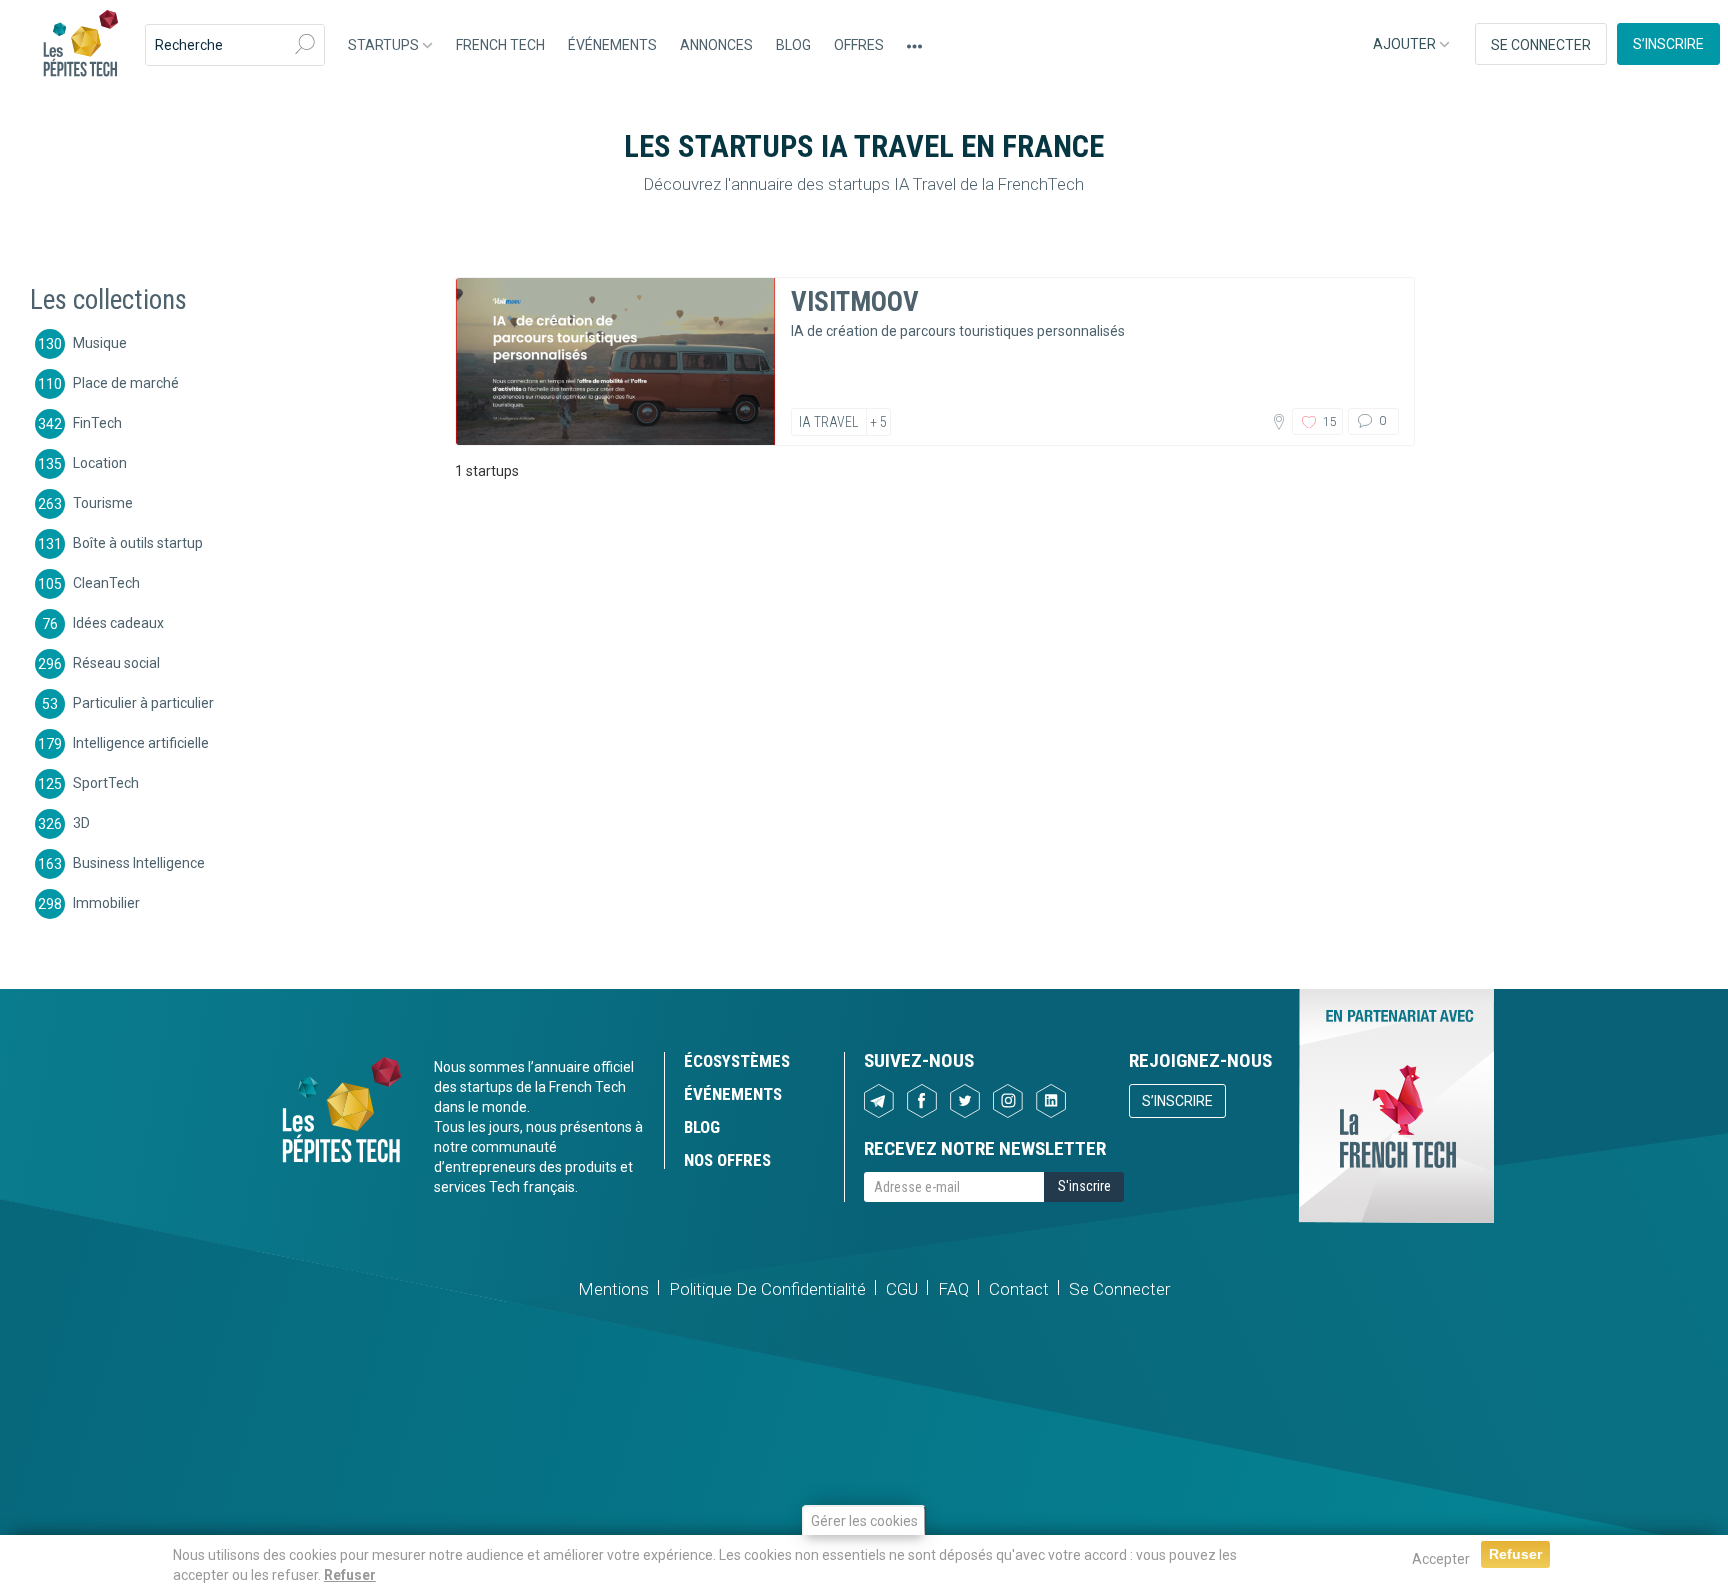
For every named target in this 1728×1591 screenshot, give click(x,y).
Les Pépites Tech (80, 45)
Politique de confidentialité (767, 1289)
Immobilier (106, 902)
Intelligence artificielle (141, 742)
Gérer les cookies (864, 1521)
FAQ (953, 1289)
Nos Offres (727, 1160)
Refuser (350, 1575)
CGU (902, 1289)
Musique (100, 342)
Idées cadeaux (118, 622)
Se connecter (1541, 45)
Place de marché (126, 382)
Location (100, 462)
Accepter (1441, 1559)
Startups (385, 45)
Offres (859, 45)
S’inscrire (1668, 44)
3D (81, 822)
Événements (612, 45)
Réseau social (116, 662)
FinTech (97, 422)
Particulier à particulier (143, 702)
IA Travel (828, 422)
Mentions (613, 1289)
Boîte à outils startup (138, 542)
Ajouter (1406, 44)
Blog (793, 45)
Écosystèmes (737, 1061)
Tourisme (103, 502)
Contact (1019, 1289)
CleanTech (106, 582)
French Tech (500, 45)
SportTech (106, 782)
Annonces (716, 45)
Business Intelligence (139, 862)
